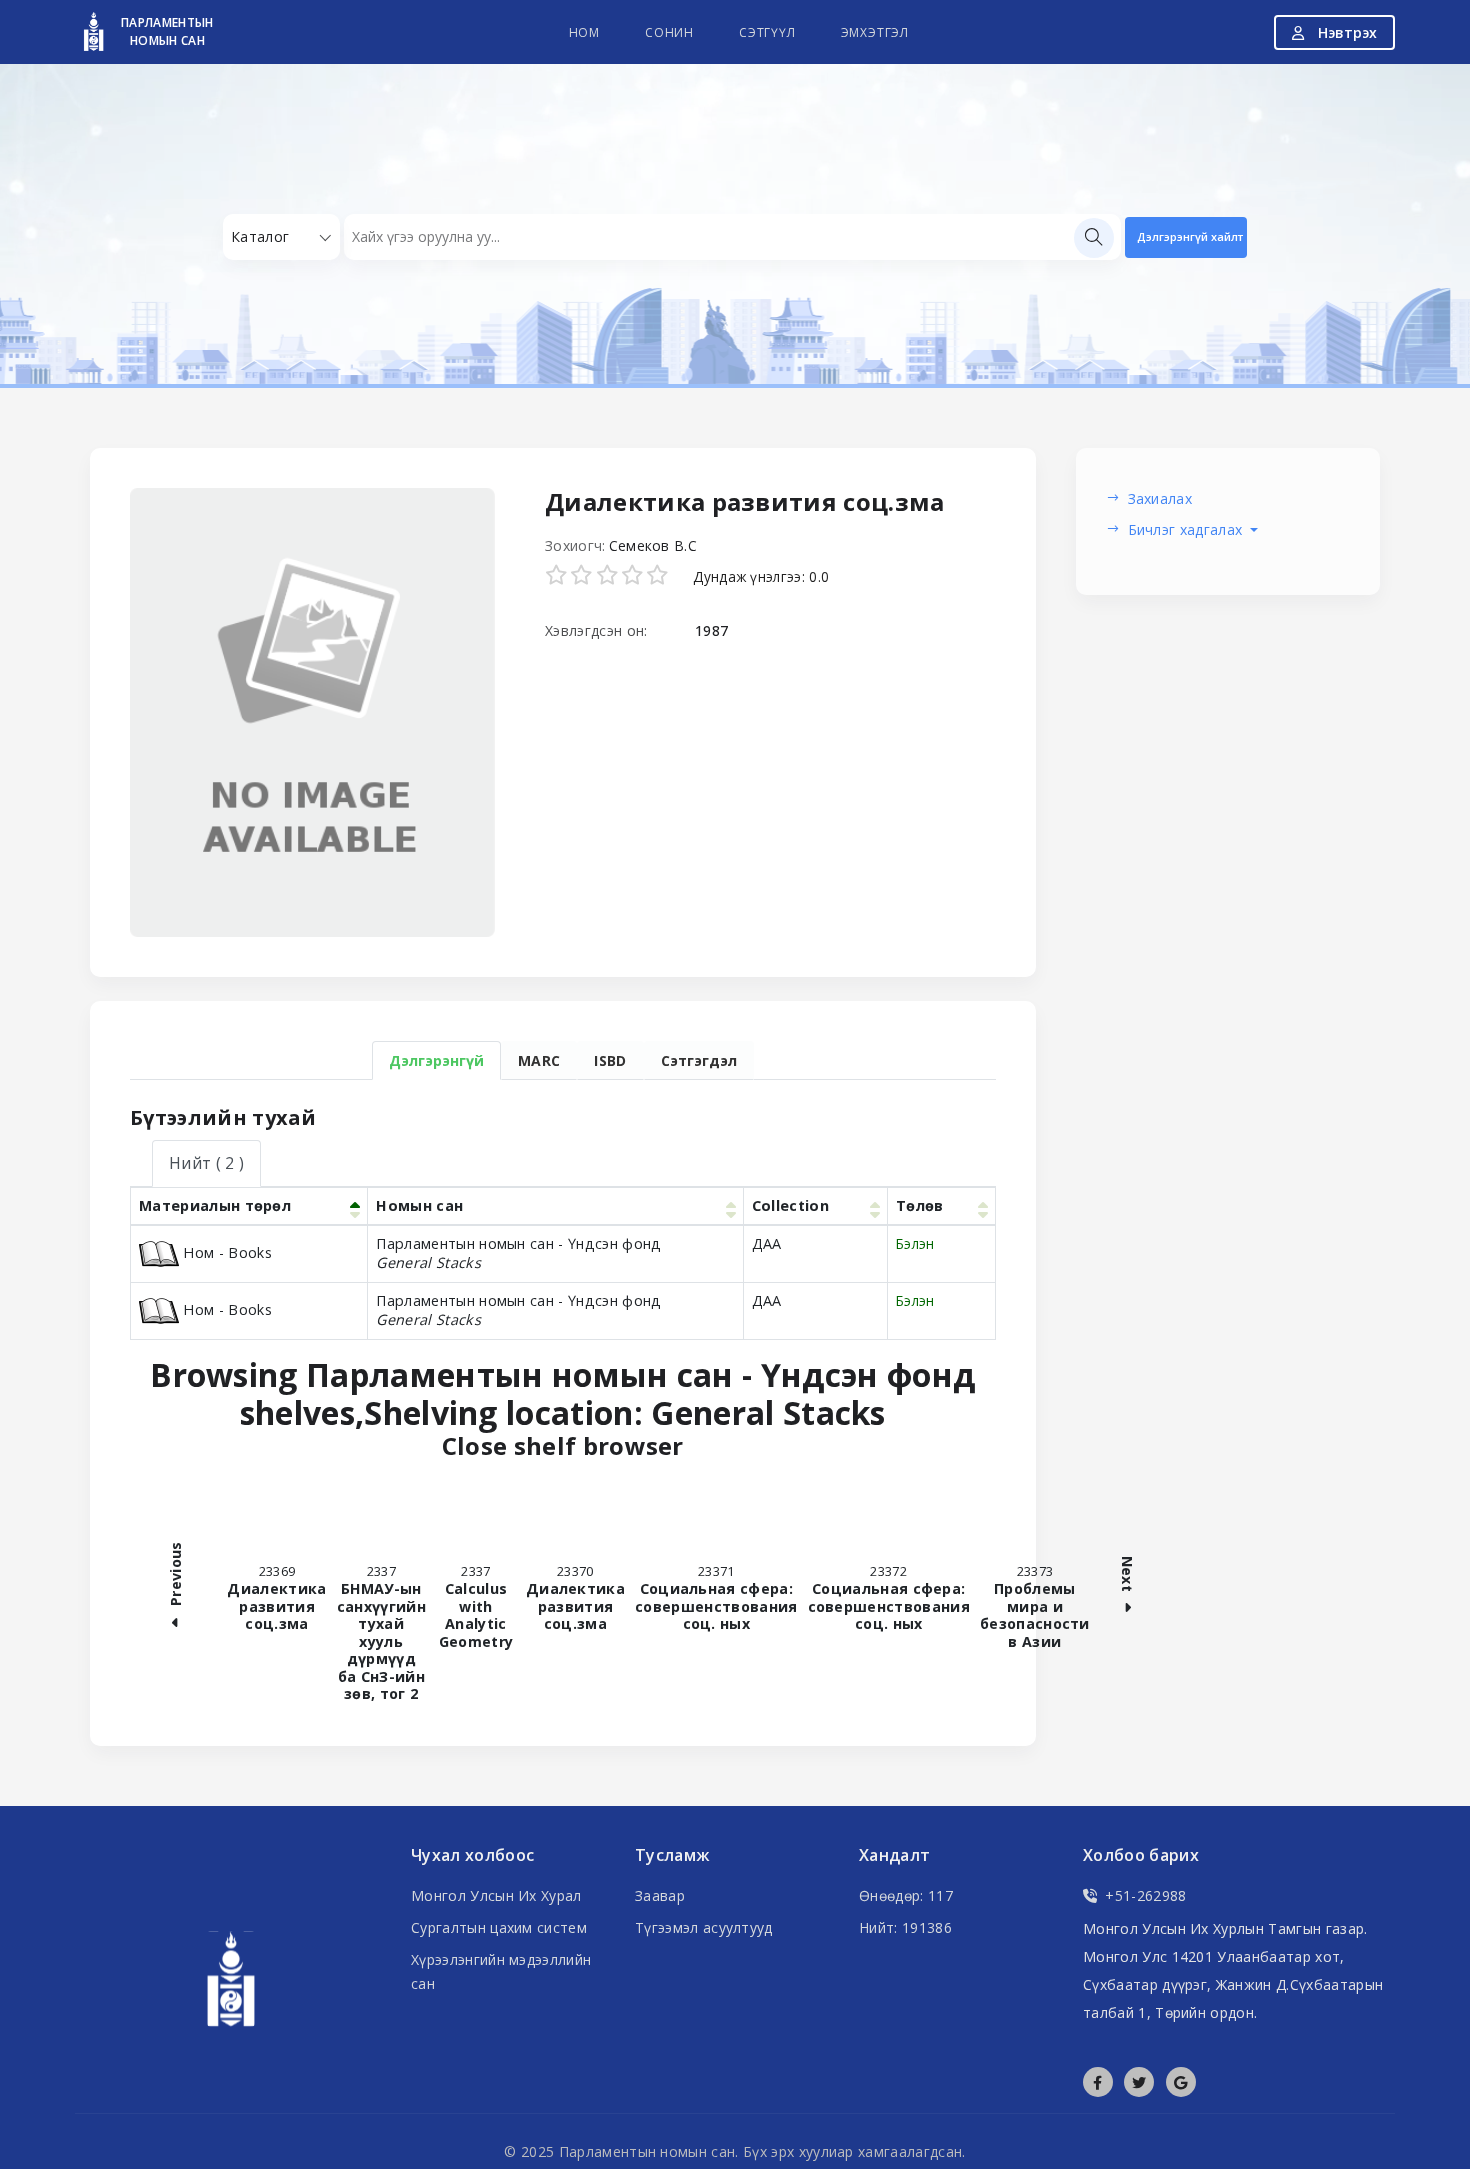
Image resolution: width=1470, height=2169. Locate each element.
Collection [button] (790, 1205)
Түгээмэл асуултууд (704, 1927)
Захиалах (1160, 498)
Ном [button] (584, 32)
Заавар (660, 1895)
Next (1127, 1575)
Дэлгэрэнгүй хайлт (1190, 236)
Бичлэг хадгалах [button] (1187, 529)
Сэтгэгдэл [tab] (699, 1060)
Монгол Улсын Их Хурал (496, 1895)
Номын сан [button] (419, 1205)
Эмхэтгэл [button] (875, 32)
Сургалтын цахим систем (499, 1927)
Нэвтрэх (1345, 32)
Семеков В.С (653, 545)
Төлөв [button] (920, 1205)
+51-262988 (1145, 1895)
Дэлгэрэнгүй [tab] (436, 1060)
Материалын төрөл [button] (215, 1205)
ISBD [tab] (610, 1060)
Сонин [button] (669, 32)
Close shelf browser (694, 1446)
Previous (176, 1575)
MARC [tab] (539, 1060)
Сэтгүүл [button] (767, 32)
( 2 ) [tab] (206, 1163)
